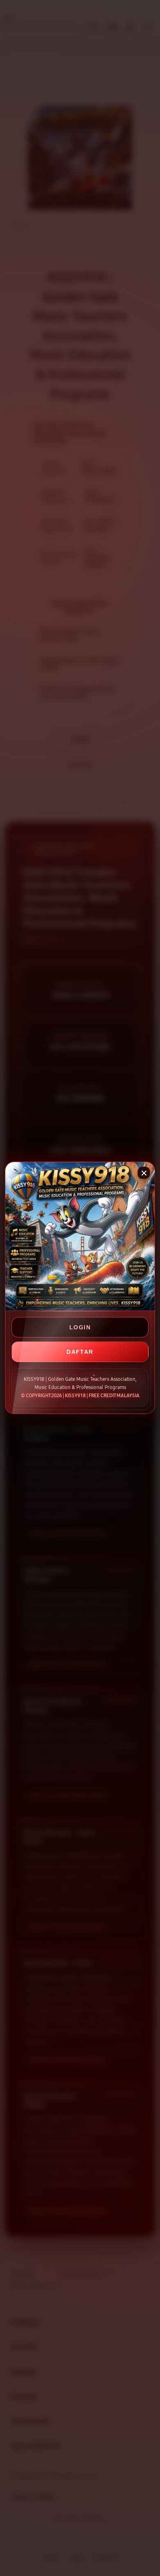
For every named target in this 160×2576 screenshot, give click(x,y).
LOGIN (80, 1327)
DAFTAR (80, 1352)
